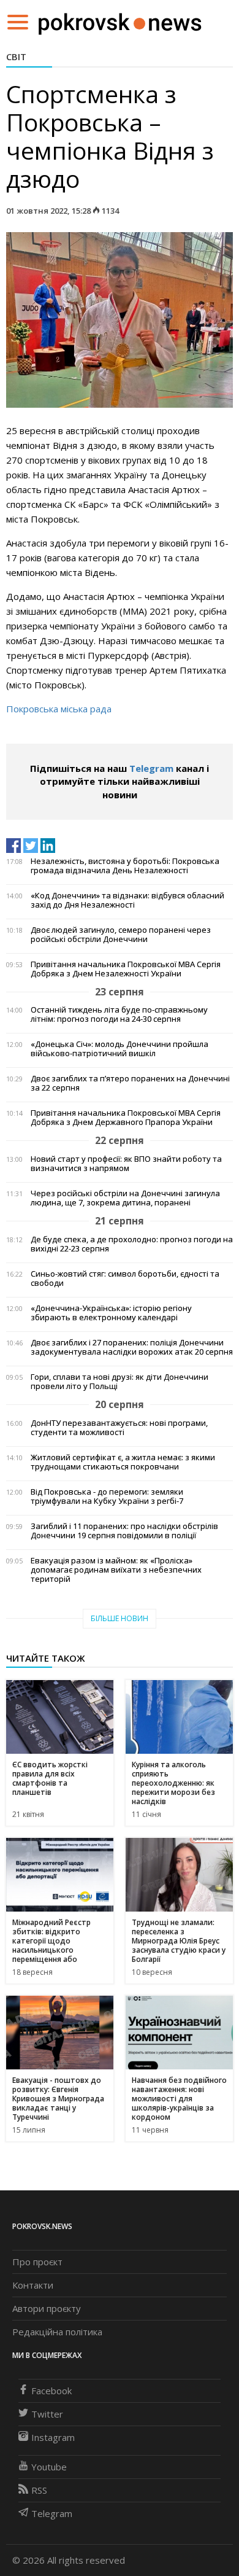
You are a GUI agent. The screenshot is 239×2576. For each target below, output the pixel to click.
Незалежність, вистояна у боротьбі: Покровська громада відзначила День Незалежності (125, 866)
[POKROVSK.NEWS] (120, 21)
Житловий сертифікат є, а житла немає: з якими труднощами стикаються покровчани (123, 1462)
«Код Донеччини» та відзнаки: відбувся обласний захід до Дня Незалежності (127, 900)
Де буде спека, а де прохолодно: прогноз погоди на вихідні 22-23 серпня (132, 1244)
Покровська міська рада (59, 709)
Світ (16, 56)
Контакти (33, 2285)
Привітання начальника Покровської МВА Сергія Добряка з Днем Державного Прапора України (126, 1118)
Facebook (51, 2391)
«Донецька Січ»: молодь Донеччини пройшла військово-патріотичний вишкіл (120, 1049)
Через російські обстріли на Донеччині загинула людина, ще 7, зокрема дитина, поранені (125, 1198)
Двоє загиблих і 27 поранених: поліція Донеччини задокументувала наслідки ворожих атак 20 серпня (132, 1347)
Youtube (49, 2467)
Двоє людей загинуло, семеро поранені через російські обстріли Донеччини (121, 935)
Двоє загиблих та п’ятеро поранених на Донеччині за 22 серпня (130, 1083)
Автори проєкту (47, 2308)
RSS (39, 2490)
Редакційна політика (57, 2332)
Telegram (151, 768)
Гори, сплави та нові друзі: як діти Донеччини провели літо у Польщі (120, 1382)
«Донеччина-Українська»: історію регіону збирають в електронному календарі (111, 1313)
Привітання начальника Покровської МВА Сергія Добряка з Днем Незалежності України (126, 969)
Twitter (47, 2414)
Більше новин (120, 1618)
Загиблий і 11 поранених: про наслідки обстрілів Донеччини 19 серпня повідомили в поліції (124, 1531)
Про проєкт (37, 2262)
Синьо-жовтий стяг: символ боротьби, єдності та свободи (125, 1278)
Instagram (53, 2437)
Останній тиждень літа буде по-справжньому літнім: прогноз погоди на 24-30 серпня (119, 1014)
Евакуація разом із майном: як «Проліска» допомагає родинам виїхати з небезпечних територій (116, 1570)
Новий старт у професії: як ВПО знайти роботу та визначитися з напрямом (126, 1164)
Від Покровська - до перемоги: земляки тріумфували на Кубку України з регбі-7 (107, 1496)
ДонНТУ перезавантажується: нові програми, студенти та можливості (119, 1428)
